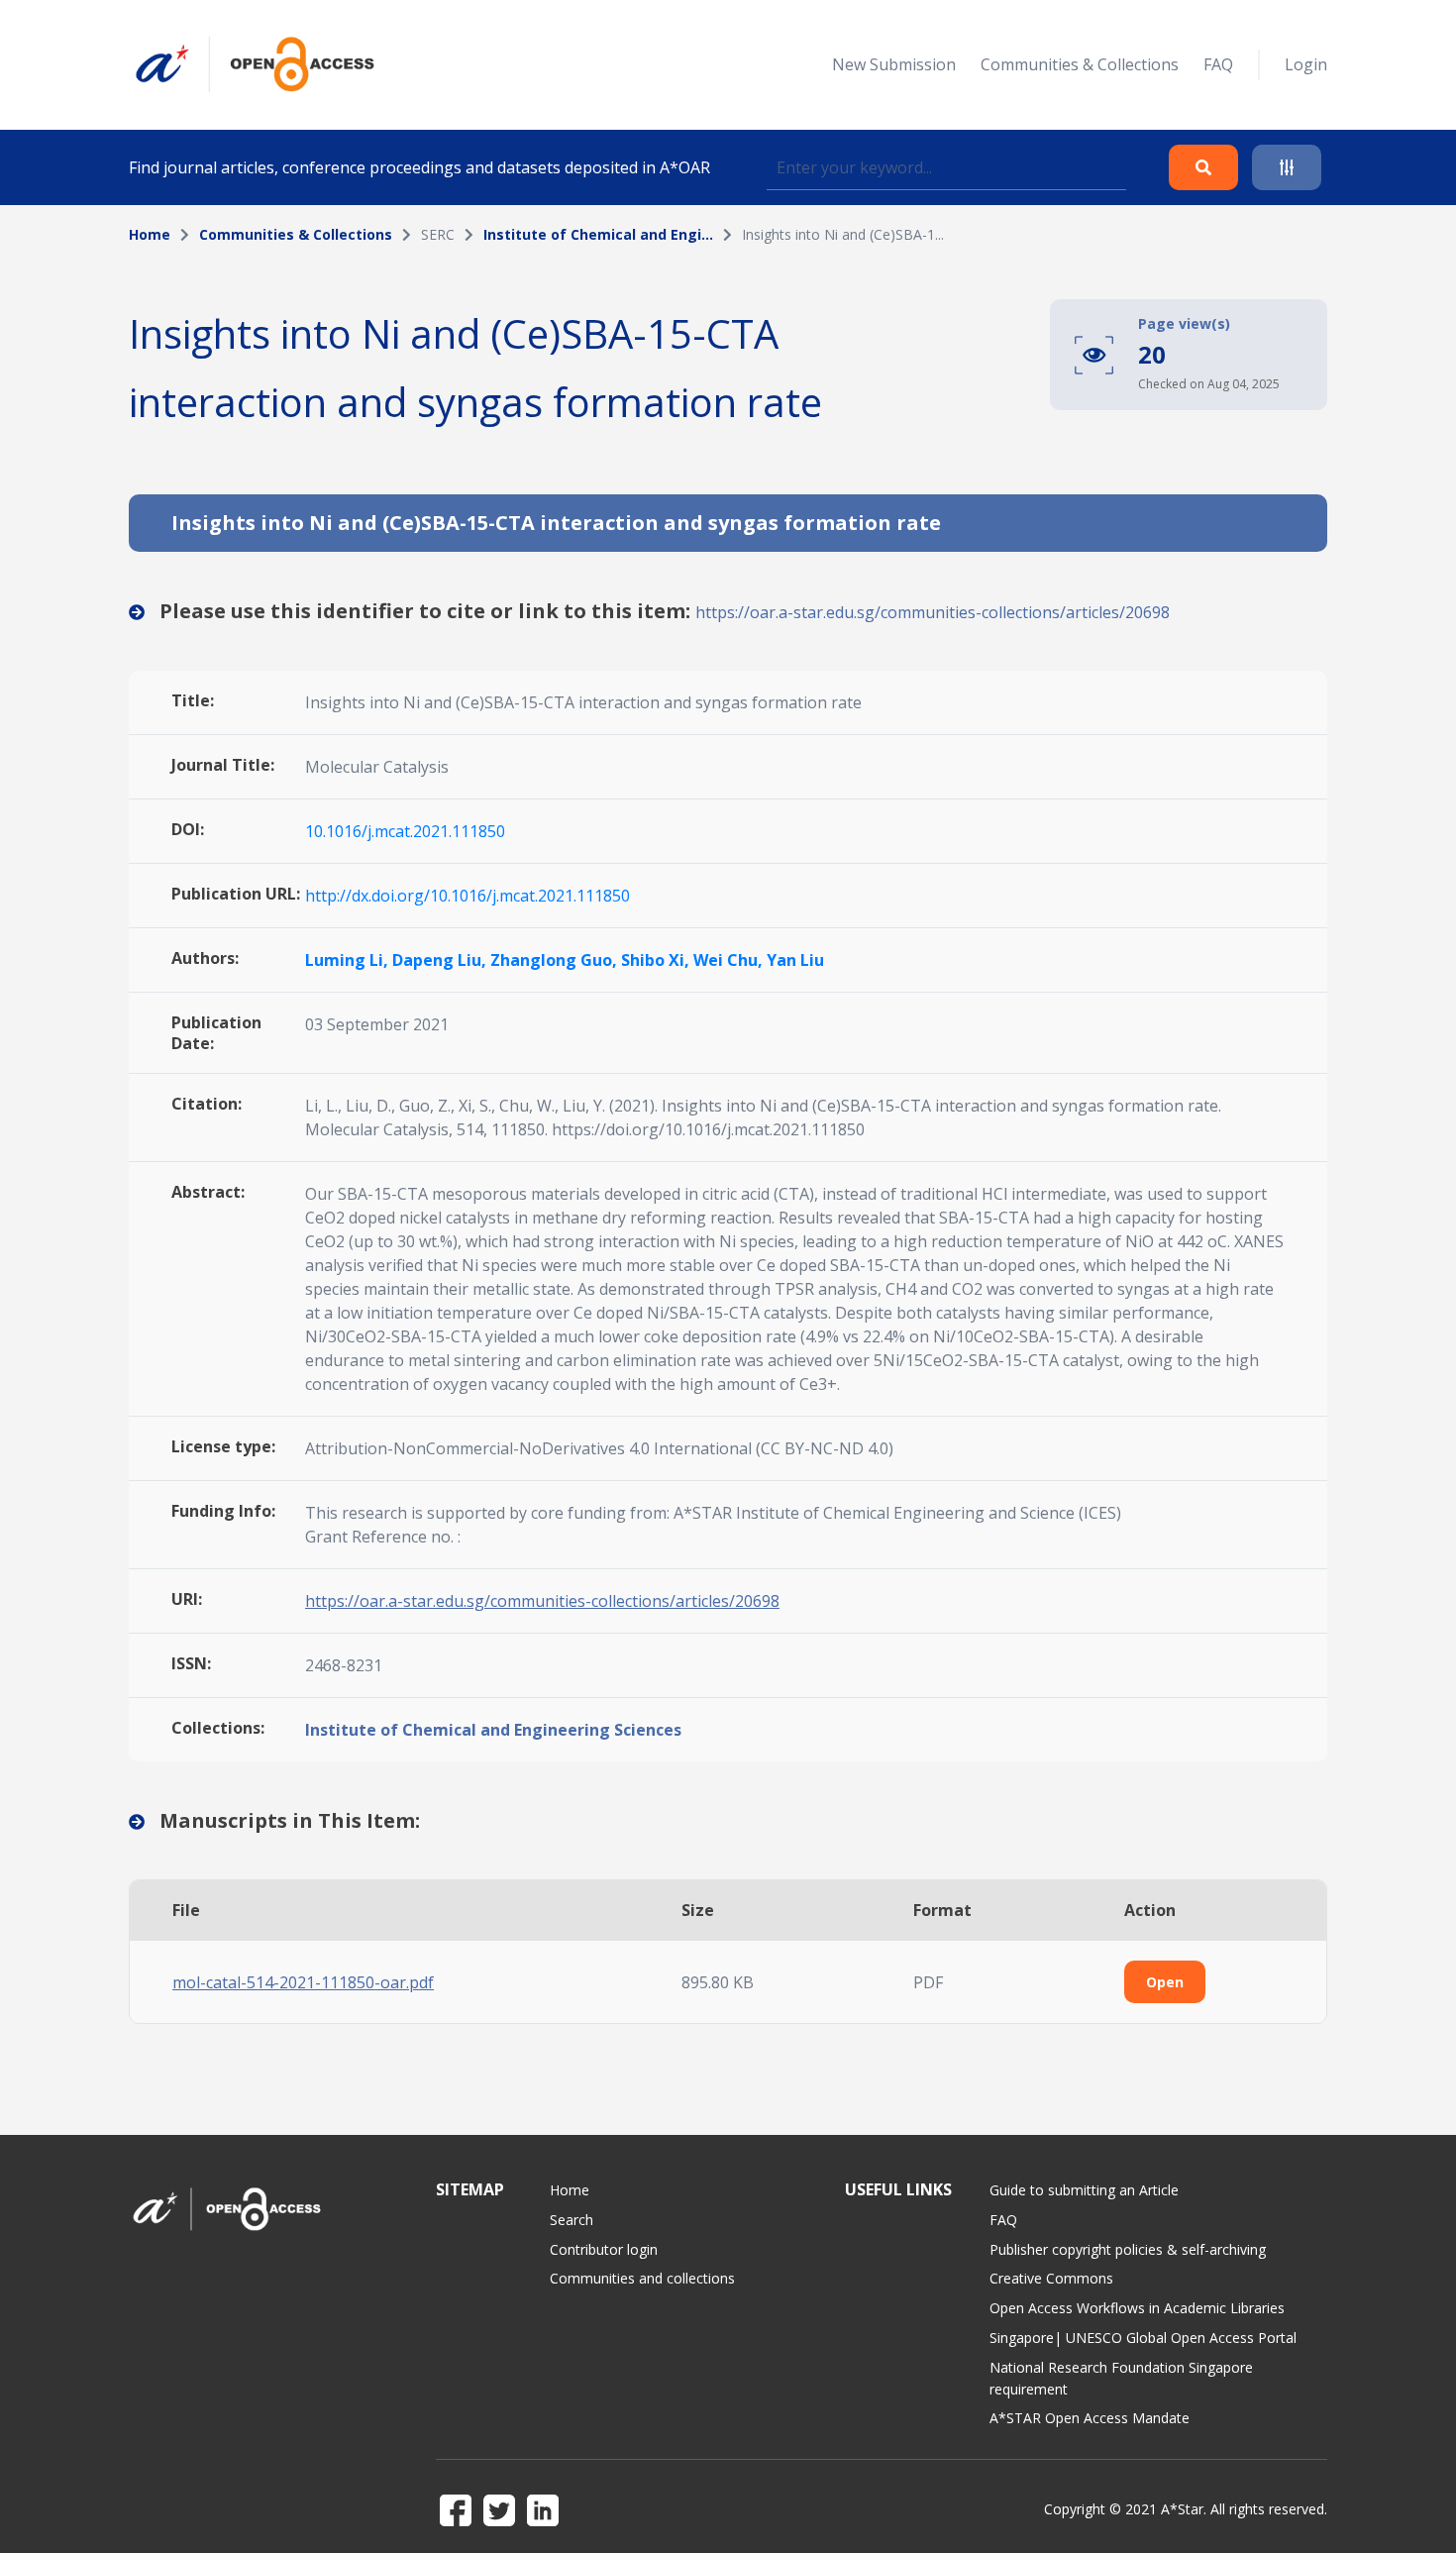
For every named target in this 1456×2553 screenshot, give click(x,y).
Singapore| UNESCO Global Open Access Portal (1143, 2338)
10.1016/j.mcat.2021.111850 (405, 831)
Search (572, 2220)
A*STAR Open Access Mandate (1090, 2418)
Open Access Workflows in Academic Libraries (1137, 2308)
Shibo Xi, (657, 960)
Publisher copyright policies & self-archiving (1128, 2249)
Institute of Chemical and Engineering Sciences (493, 1730)
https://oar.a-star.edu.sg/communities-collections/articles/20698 (933, 612)
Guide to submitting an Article (1084, 2190)
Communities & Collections (1080, 64)
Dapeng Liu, (441, 960)
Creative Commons (1051, 2278)
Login (1306, 64)
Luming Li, (349, 960)
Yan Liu (795, 960)
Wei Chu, (730, 960)
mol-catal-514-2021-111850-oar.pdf (303, 1982)
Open (1165, 1982)
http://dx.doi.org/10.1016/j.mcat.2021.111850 (468, 896)
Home (150, 234)
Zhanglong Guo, (556, 960)
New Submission (894, 64)
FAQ (1218, 64)
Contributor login (604, 2249)
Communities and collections (642, 2278)
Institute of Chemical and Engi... (598, 234)
